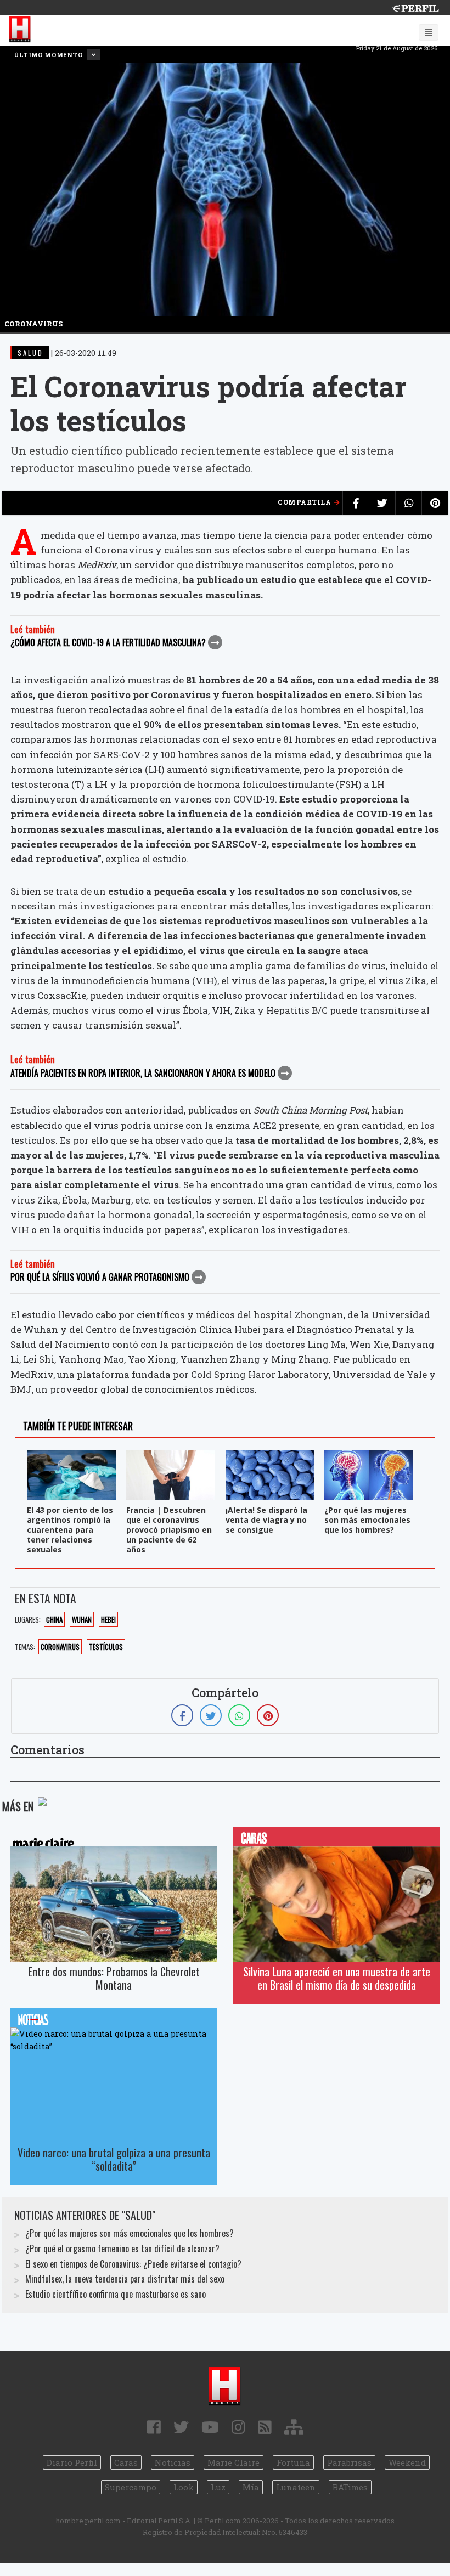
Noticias (173, 2462)
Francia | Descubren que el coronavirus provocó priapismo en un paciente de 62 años (169, 1530)
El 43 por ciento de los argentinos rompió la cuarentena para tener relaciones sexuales (70, 1530)
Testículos (106, 1647)
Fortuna (293, 2462)
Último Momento (49, 55)
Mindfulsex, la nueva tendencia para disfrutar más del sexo (125, 2279)
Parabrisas (349, 2462)
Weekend (407, 2462)
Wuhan (82, 1619)
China (54, 1619)
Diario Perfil (72, 2462)
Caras (126, 2462)
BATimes (350, 2487)
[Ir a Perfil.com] (415, 7)
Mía (251, 2487)
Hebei (108, 1619)
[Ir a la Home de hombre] (20, 30)
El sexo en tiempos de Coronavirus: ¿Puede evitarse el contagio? (133, 2264)
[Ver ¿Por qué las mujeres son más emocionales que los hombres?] (369, 1457)
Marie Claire (234, 2462)
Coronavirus (60, 1647)
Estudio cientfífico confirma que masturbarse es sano (116, 2294)
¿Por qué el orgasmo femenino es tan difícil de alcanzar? (122, 2249)
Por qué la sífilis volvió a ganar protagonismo (100, 1277)
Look (184, 2487)
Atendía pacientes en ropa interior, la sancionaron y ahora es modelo (143, 1073)
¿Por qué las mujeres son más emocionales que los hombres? (367, 1520)
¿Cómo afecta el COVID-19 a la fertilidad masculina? (108, 642)
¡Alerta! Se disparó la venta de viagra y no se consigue (266, 1520)
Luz (218, 2487)
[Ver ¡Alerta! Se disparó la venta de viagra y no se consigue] (270, 1457)
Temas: (25, 1647)
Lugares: (28, 1619)
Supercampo (131, 2487)
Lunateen (296, 2487)
